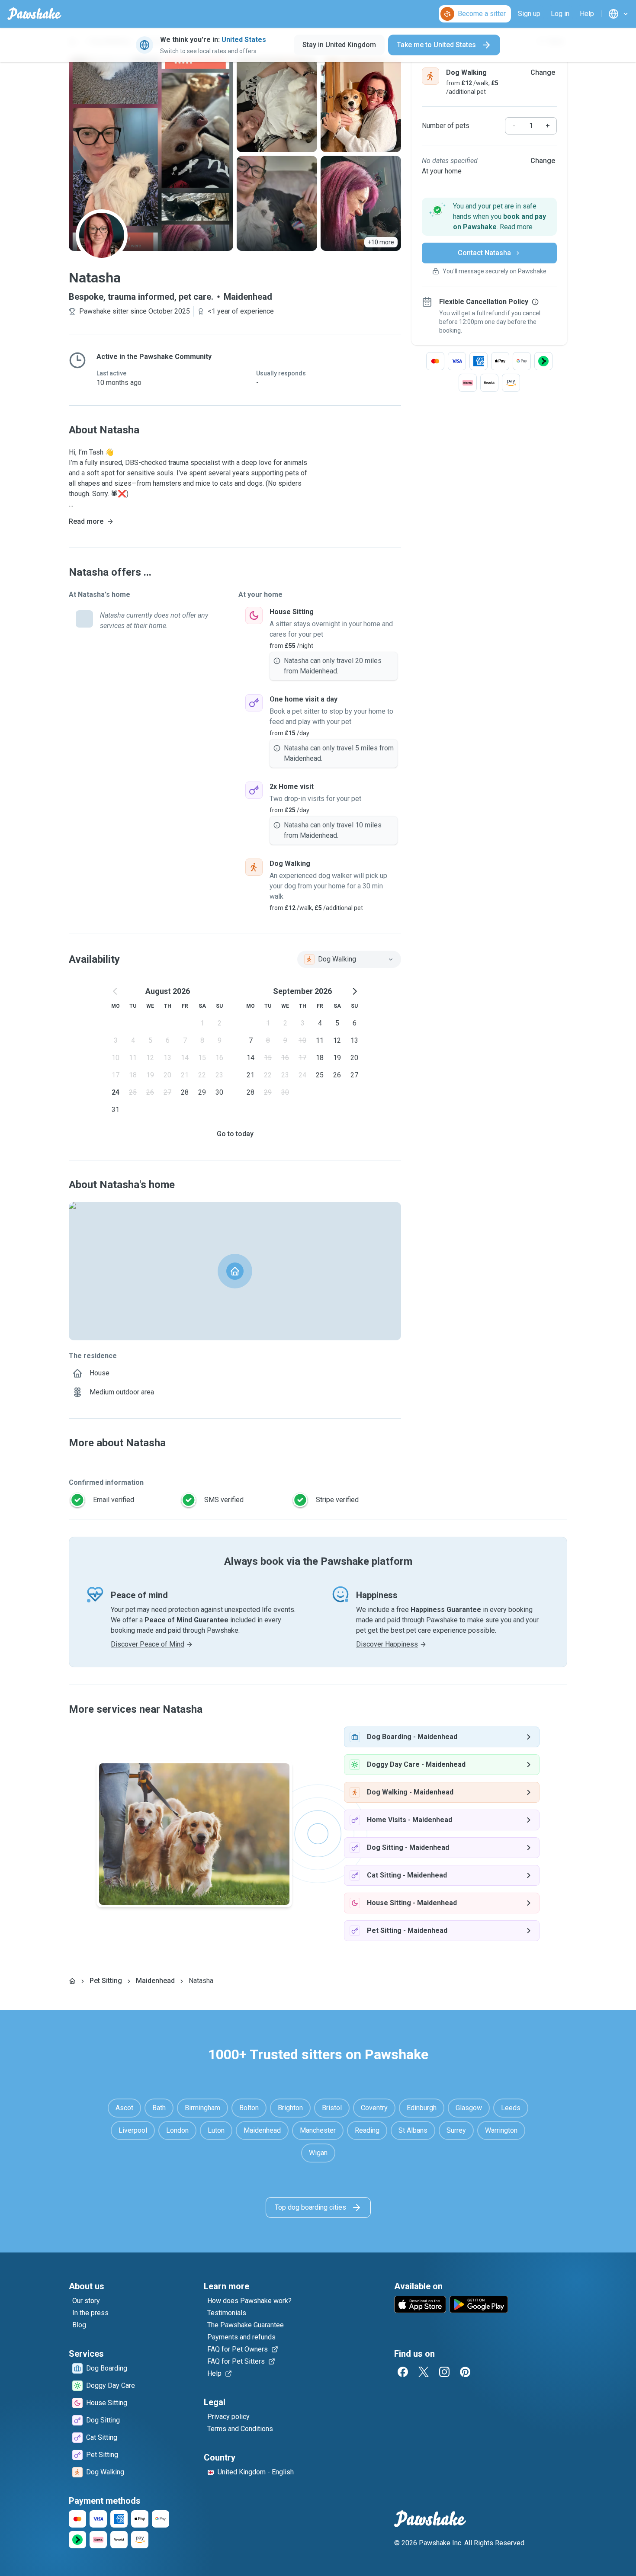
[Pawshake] (34, 14)
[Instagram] (444, 2372)
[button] (489, 217)
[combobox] (349, 959)
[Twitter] (424, 2372)
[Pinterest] (465, 2372)
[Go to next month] (354, 991)
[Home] (72, 1981)
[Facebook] (403, 2372)
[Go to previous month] (116, 991)
